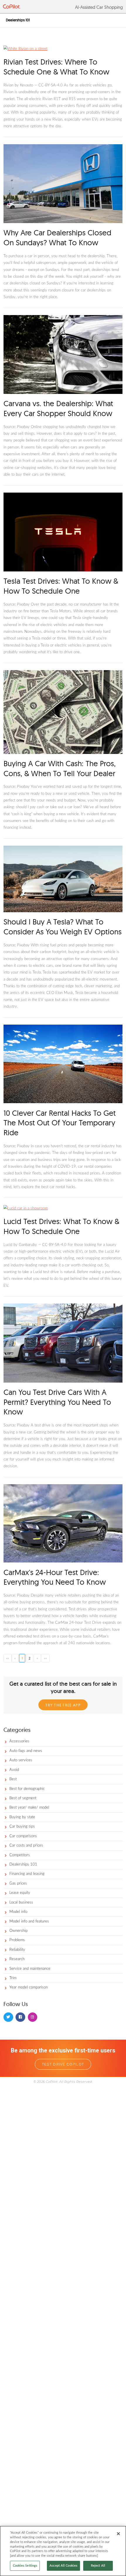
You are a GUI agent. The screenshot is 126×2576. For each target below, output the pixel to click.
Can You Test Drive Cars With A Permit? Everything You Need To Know (57, 1402)
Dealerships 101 (23, 1865)
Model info (18, 1912)
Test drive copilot (63, 2064)
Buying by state (22, 1817)
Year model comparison (29, 1987)
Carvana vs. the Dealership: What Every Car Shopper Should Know (58, 408)
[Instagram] (33, 2017)
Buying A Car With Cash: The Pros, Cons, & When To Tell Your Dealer (60, 768)
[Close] (118, 2534)
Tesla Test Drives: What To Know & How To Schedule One (61, 586)
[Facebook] (20, 2017)
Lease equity (20, 1893)
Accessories (19, 1741)
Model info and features (29, 1921)
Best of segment (23, 1798)
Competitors (20, 1855)
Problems (17, 1940)
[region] (63, 2551)
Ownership (18, 1931)
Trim (13, 1978)
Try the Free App (63, 1705)
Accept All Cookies (63, 2566)
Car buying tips (22, 1827)
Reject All (98, 2566)
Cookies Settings (25, 2566)
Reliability (17, 1950)
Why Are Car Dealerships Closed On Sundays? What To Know (57, 238)
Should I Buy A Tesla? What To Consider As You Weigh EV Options (63, 927)
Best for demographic (27, 1789)
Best (13, 1779)
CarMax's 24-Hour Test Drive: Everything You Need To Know (55, 1577)
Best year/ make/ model (29, 1808)
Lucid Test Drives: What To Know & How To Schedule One (61, 1226)
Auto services (21, 1760)
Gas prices (18, 1884)
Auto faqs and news (26, 1751)
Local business (21, 1903)
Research (17, 1959)
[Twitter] (8, 2017)
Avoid (14, 1770)
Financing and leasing (27, 1874)
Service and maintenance (30, 1969)
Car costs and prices (26, 1846)
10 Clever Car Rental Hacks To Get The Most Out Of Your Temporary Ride (60, 1123)
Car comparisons (23, 1836)
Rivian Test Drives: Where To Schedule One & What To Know (56, 67)
